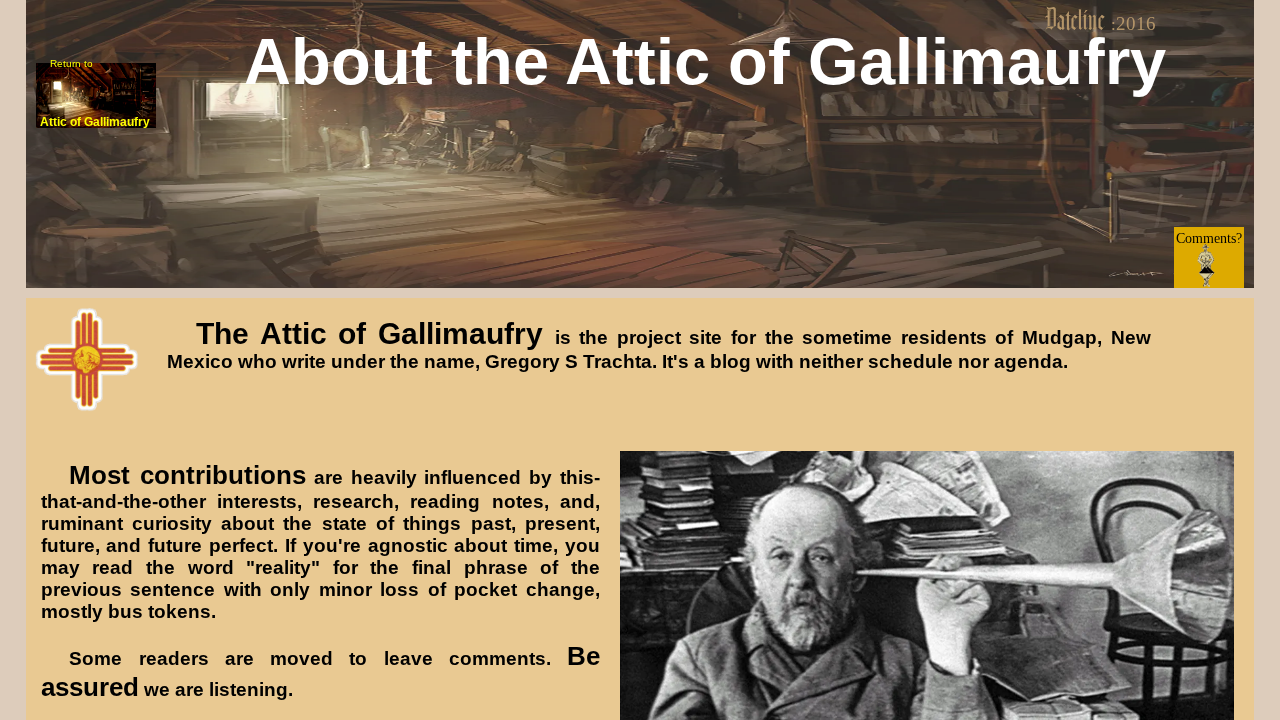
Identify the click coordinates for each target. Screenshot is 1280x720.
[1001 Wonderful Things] (706, 118)
